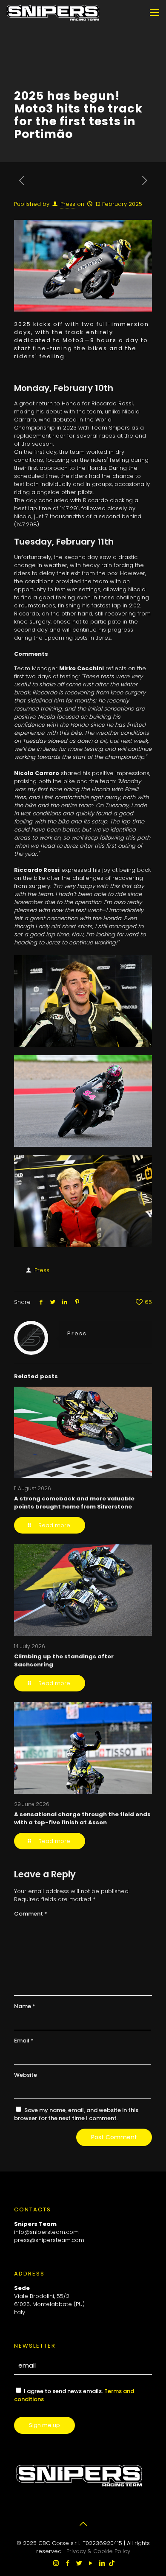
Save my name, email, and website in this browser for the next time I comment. (76, 2114)
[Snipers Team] (53, 13)
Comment (31, 1914)
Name (25, 2006)
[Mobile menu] (155, 13)
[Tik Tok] (112, 2563)
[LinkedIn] (102, 2563)
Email (24, 2041)
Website (26, 2075)
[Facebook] (67, 2563)
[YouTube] (90, 2563)
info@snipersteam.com (46, 2232)
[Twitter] (79, 2563)
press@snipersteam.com (49, 2240)
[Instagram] (56, 2563)
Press (68, 204)
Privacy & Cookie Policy (98, 2551)
